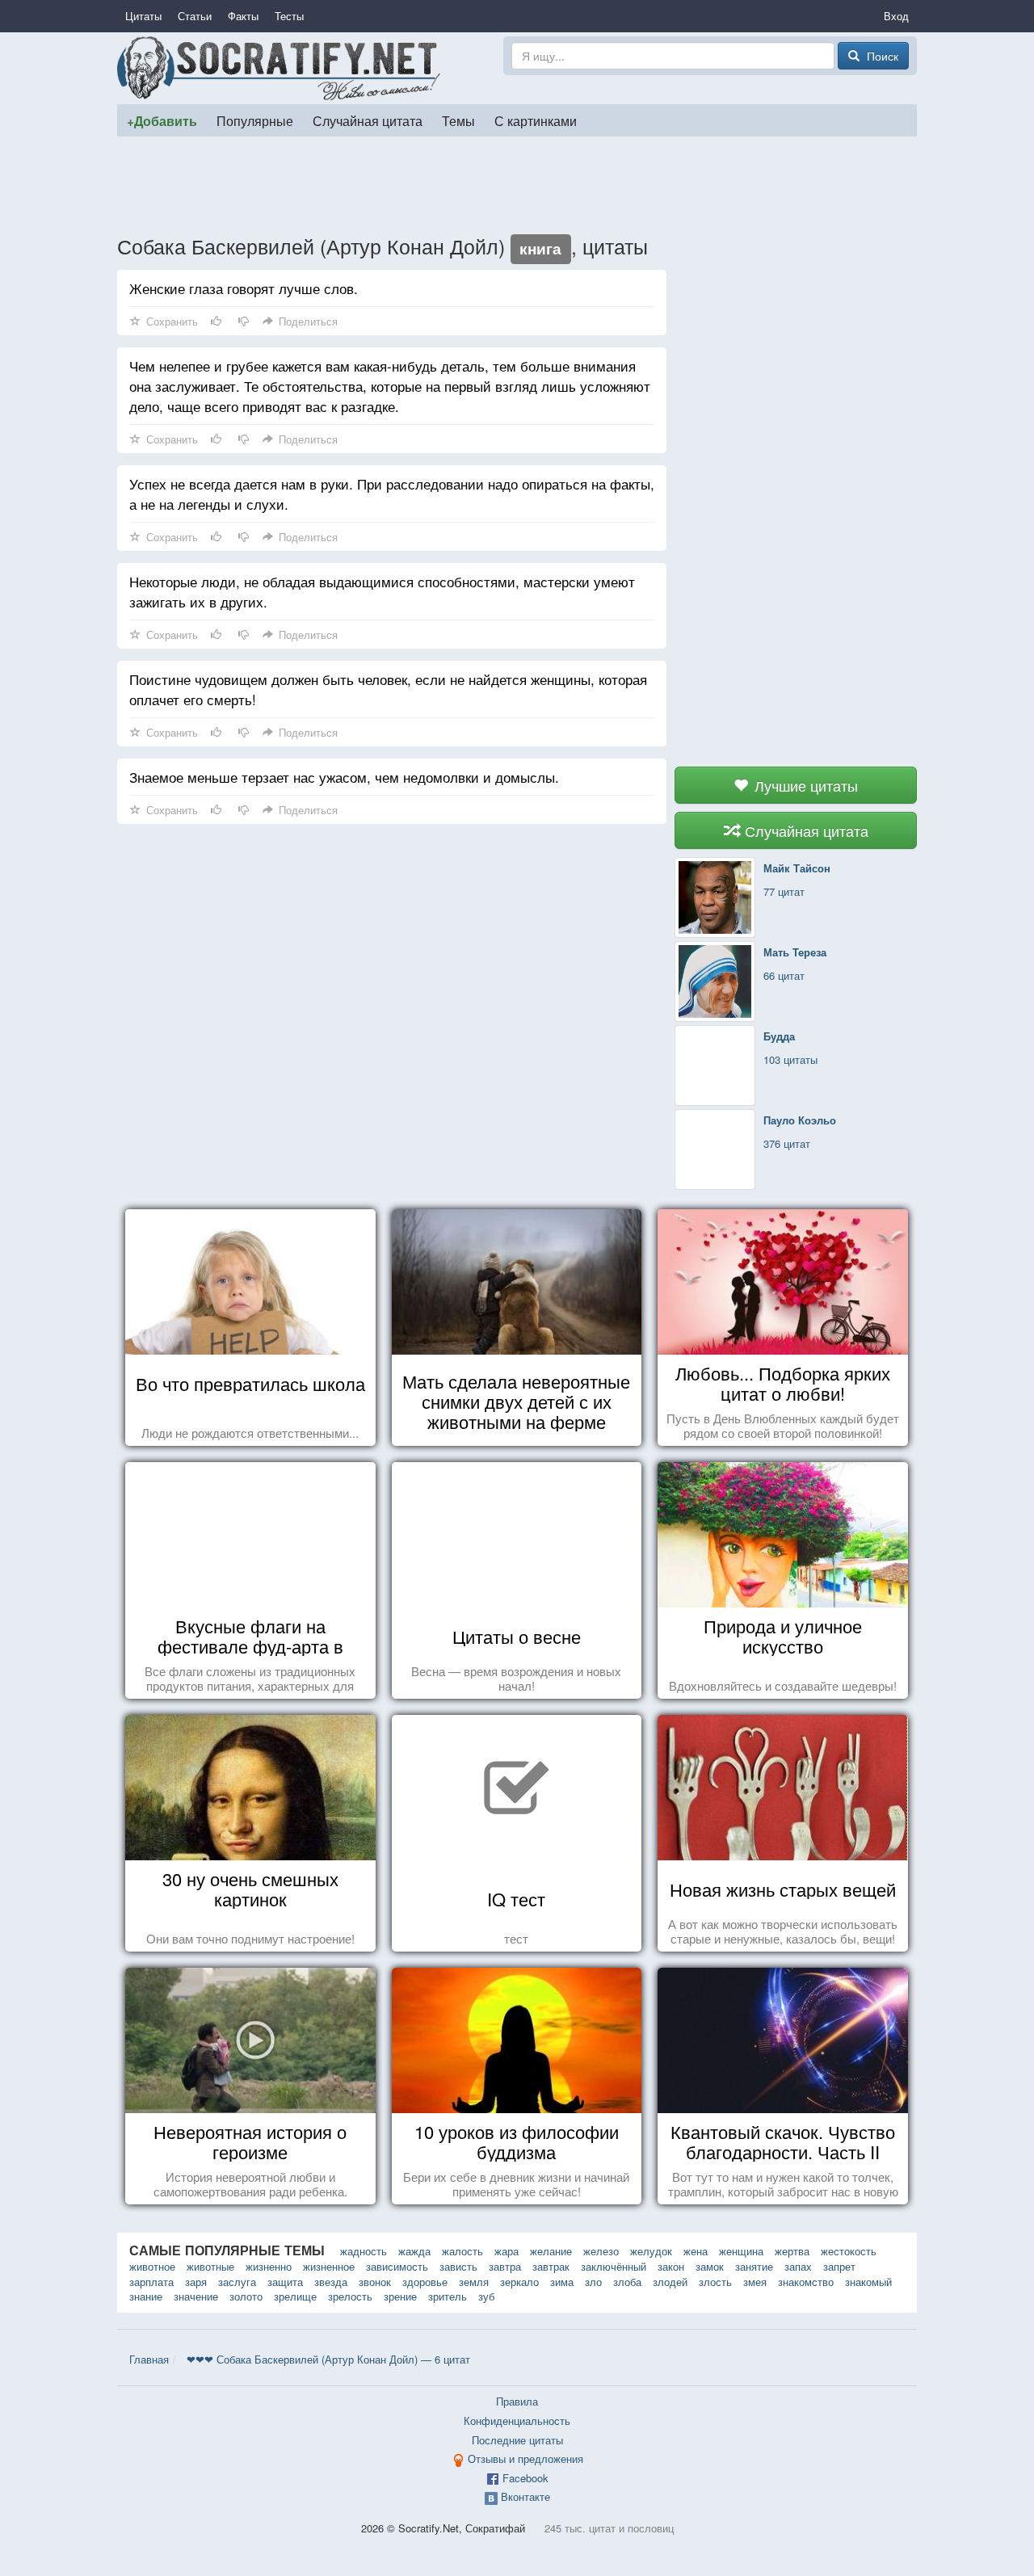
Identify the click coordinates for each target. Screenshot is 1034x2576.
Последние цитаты (517, 2440)
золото (246, 2296)
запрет (839, 2266)
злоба (627, 2282)
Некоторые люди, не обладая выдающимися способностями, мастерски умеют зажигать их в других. (382, 591)
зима (562, 2282)
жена (696, 2251)
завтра (505, 2266)
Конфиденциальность (517, 2421)
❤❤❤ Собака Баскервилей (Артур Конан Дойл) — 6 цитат (328, 2359)
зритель (448, 2296)
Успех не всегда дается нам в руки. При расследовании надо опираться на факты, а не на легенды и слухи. (392, 494)
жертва (792, 2251)
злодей (670, 2282)
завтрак (551, 2266)
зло (593, 2282)
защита (285, 2282)
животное (152, 2266)
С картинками (536, 120)
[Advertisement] (517, 185)
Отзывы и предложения (525, 2458)
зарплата (151, 2282)
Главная (149, 2359)
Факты (243, 16)
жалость (462, 2251)
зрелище (295, 2296)
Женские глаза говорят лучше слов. (244, 288)
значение (196, 2296)
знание (146, 2296)
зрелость (350, 2296)
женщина (741, 2251)
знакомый (868, 2282)
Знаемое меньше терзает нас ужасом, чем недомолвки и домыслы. (344, 777)
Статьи (195, 16)
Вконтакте (525, 2496)
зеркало (519, 2282)
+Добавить (162, 121)
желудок (651, 2251)
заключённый (614, 2266)
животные (210, 2266)
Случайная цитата (368, 120)
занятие (754, 2266)
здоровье (425, 2282)
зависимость (397, 2266)
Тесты (289, 16)
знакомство (806, 2282)
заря (196, 2282)
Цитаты (143, 16)
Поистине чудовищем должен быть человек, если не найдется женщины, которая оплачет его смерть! (388, 689)
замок (710, 2266)
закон (671, 2266)
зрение (400, 2296)
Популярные (255, 120)
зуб (486, 2296)
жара (506, 2251)
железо (601, 2251)
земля (474, 2282)
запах (798, 2266)
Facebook (525, 2478)
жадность (364, 2251)
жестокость (849, 2251)
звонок (375, 2282)
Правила (517, 2401)
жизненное (329, 2266)
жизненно (269, 2266)
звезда (331, 2282)
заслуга (237, 2282)
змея (755, 2282)
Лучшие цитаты (804, 785)
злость (715, 2282)
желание (551, 2251)
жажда (414, 2251)
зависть (458, 2266)
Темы (458, 120)
